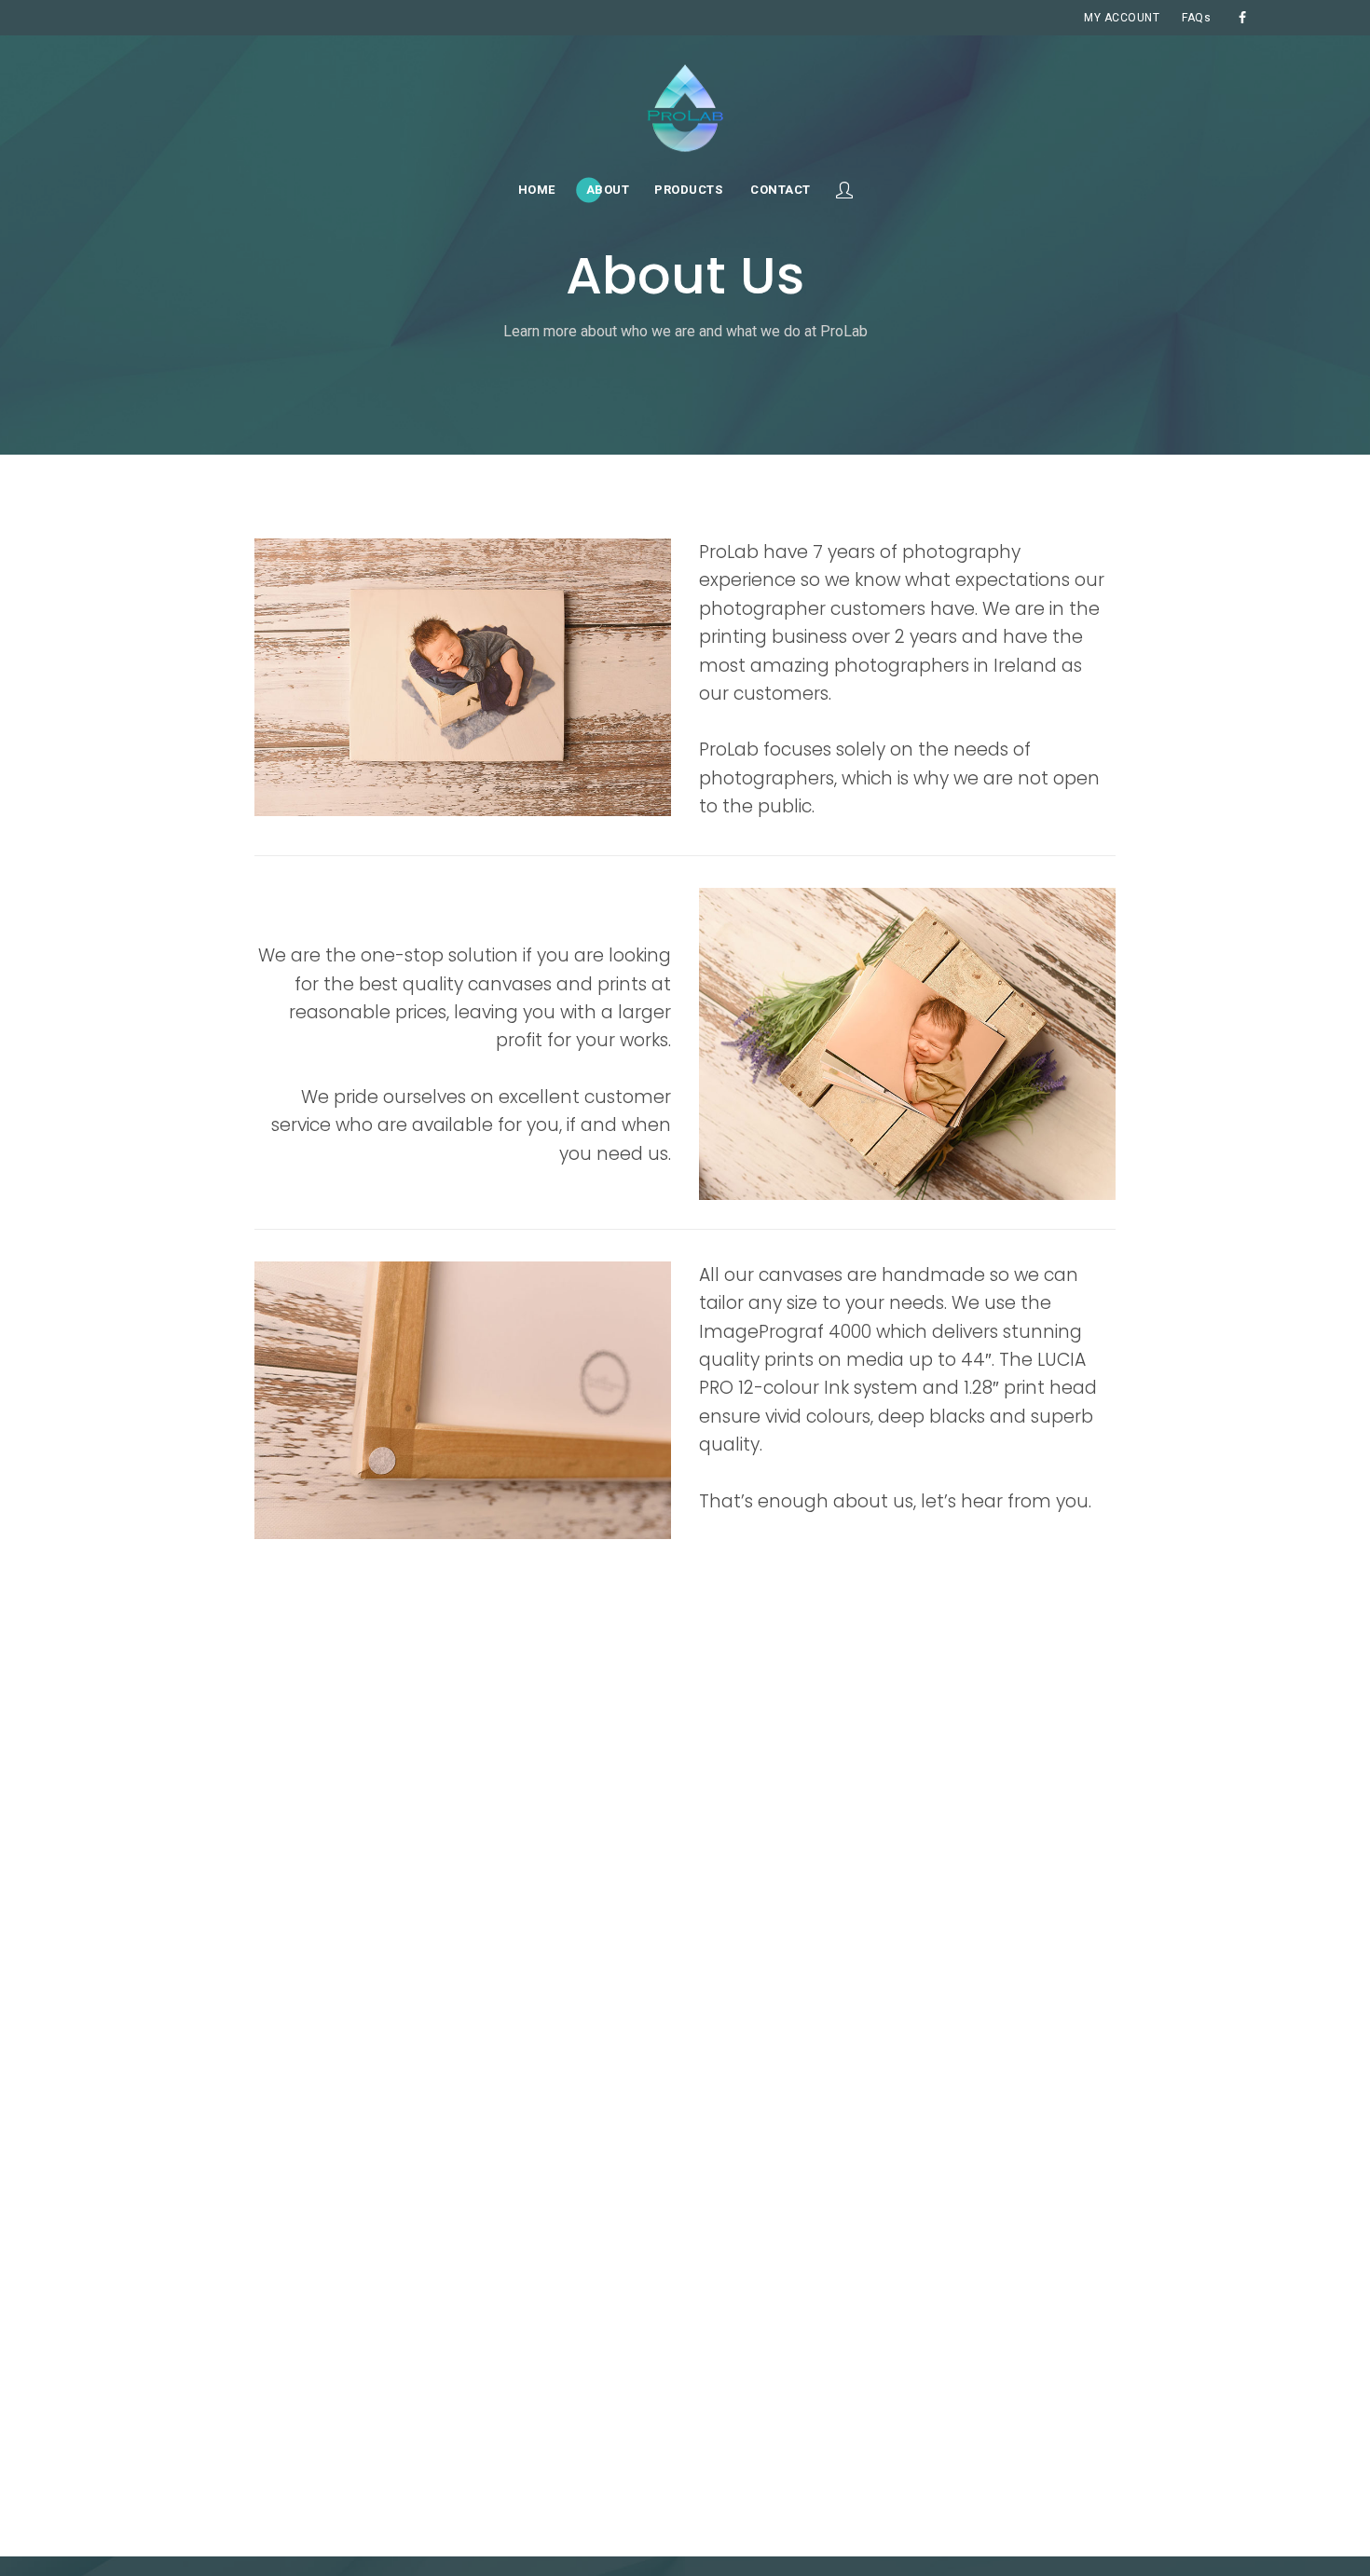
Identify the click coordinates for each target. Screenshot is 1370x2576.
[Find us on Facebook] (1242, 18)
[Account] (844, 190)
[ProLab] (685, 108)
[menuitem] (1122, 18)
